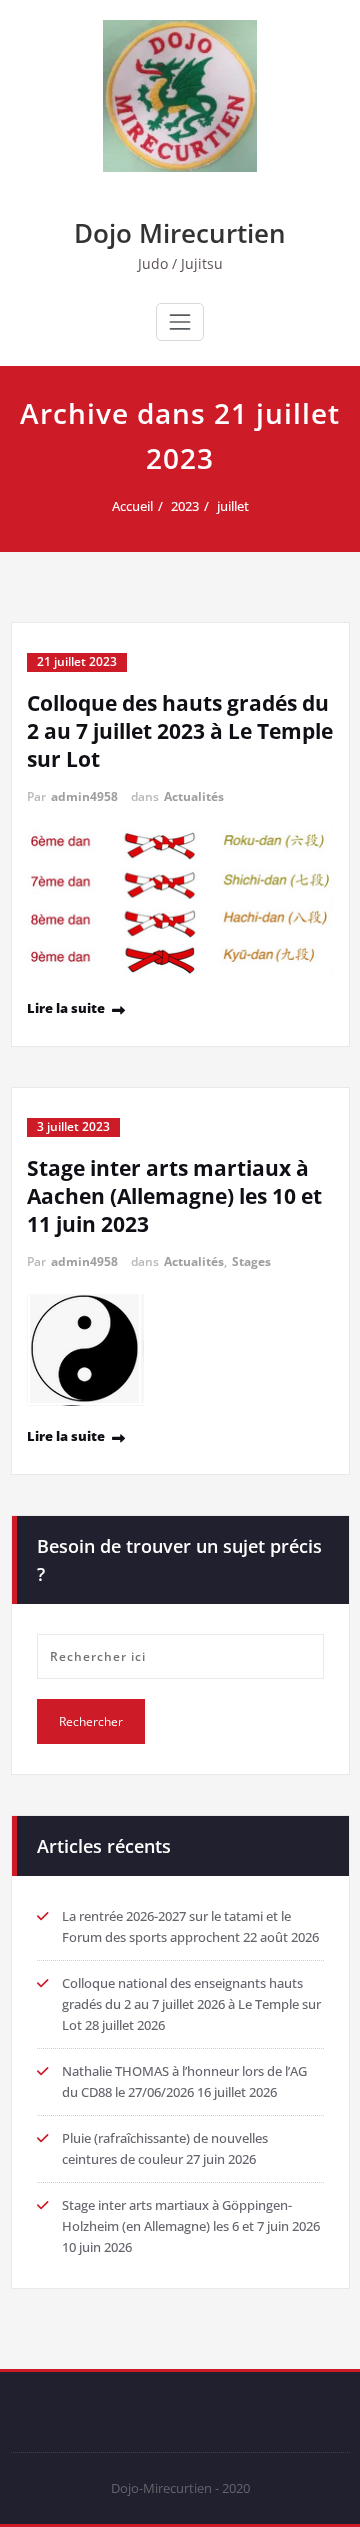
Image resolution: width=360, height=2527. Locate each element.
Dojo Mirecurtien (180, 233)
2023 (185, 506)
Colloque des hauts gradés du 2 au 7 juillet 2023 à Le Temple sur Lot (180, 731)
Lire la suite (66, 1008)
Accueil (132, 506)
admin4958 (84, 796)
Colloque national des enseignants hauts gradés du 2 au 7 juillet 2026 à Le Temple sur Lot (191, 2004)
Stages (251, 1261)
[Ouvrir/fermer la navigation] (180, 322)
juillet (233, 506)
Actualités (194, 796)
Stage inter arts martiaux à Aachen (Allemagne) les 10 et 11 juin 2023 (174, 1196)
